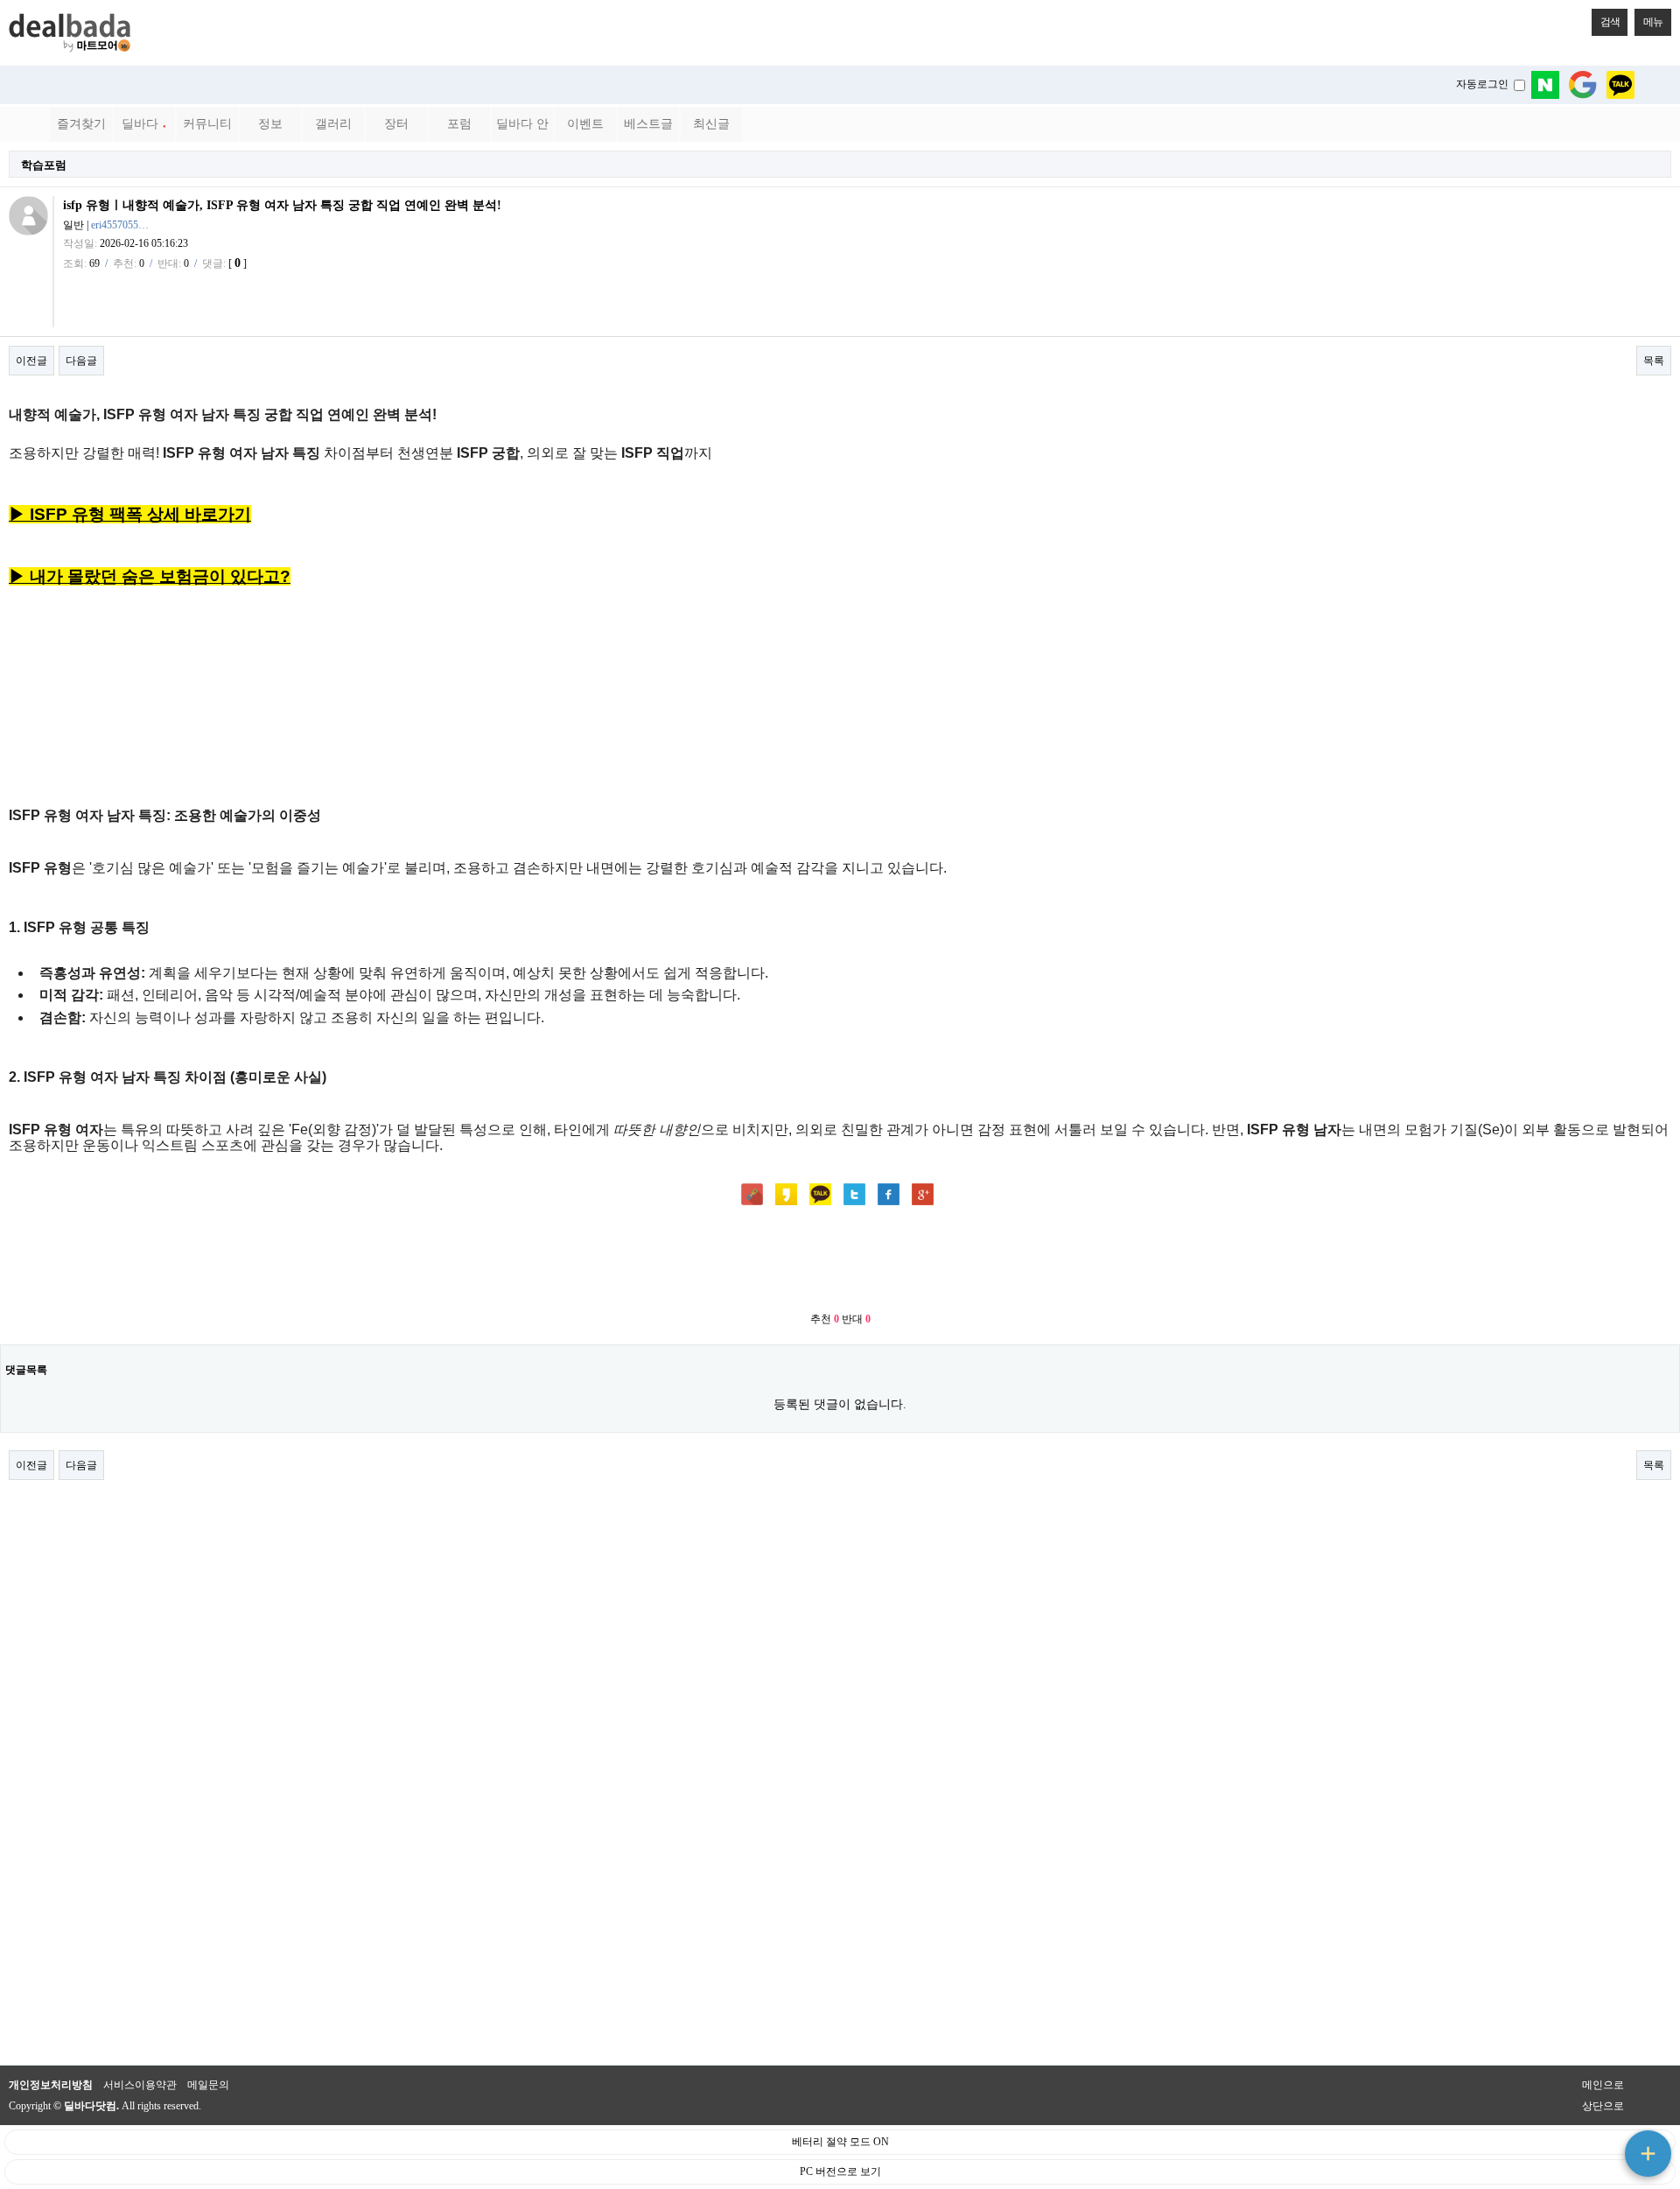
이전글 (31, 361)
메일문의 (208, 2085)
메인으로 (1603, 2085)
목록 (1654, 361)
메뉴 (1653, 22)
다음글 (81, 361)
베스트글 (648, 124)
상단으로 (1603, 2106)
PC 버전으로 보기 (840, 2171)
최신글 (711, 124)
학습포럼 (44, 165)
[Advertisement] (840, 1260)
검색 (1610, 22)
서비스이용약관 (140, 2085)
